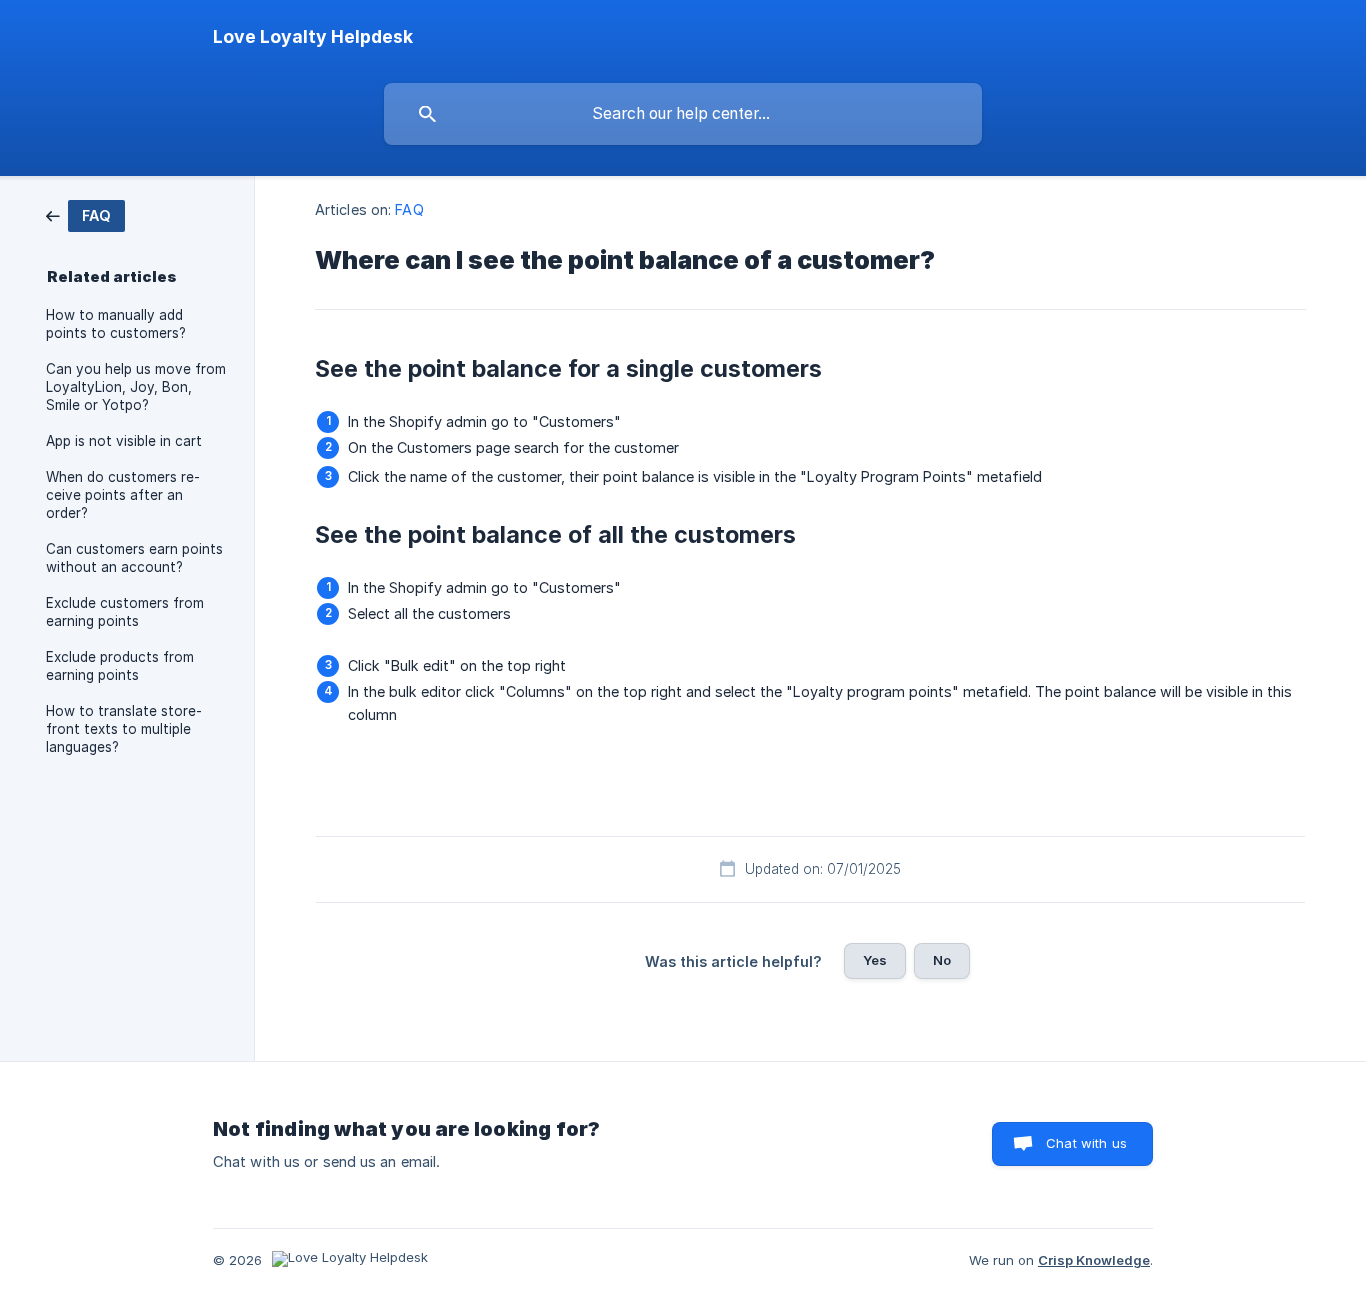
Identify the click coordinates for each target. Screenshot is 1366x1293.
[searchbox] (683, 114)
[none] (313, 37)
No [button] (942, 960)
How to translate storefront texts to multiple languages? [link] (124, 729)
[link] (85, 214)
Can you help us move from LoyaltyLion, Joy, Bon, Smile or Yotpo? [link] (136, 387)
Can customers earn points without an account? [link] (134, 558)
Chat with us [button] (1086, 1143)
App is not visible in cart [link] (124, 441)
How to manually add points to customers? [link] (116, 324)
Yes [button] (875, 960)
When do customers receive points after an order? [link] (123, 495)
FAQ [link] (409, 209)
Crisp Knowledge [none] (1094, 1260)
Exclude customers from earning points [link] (125, 612)
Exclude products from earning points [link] (120, 666)
